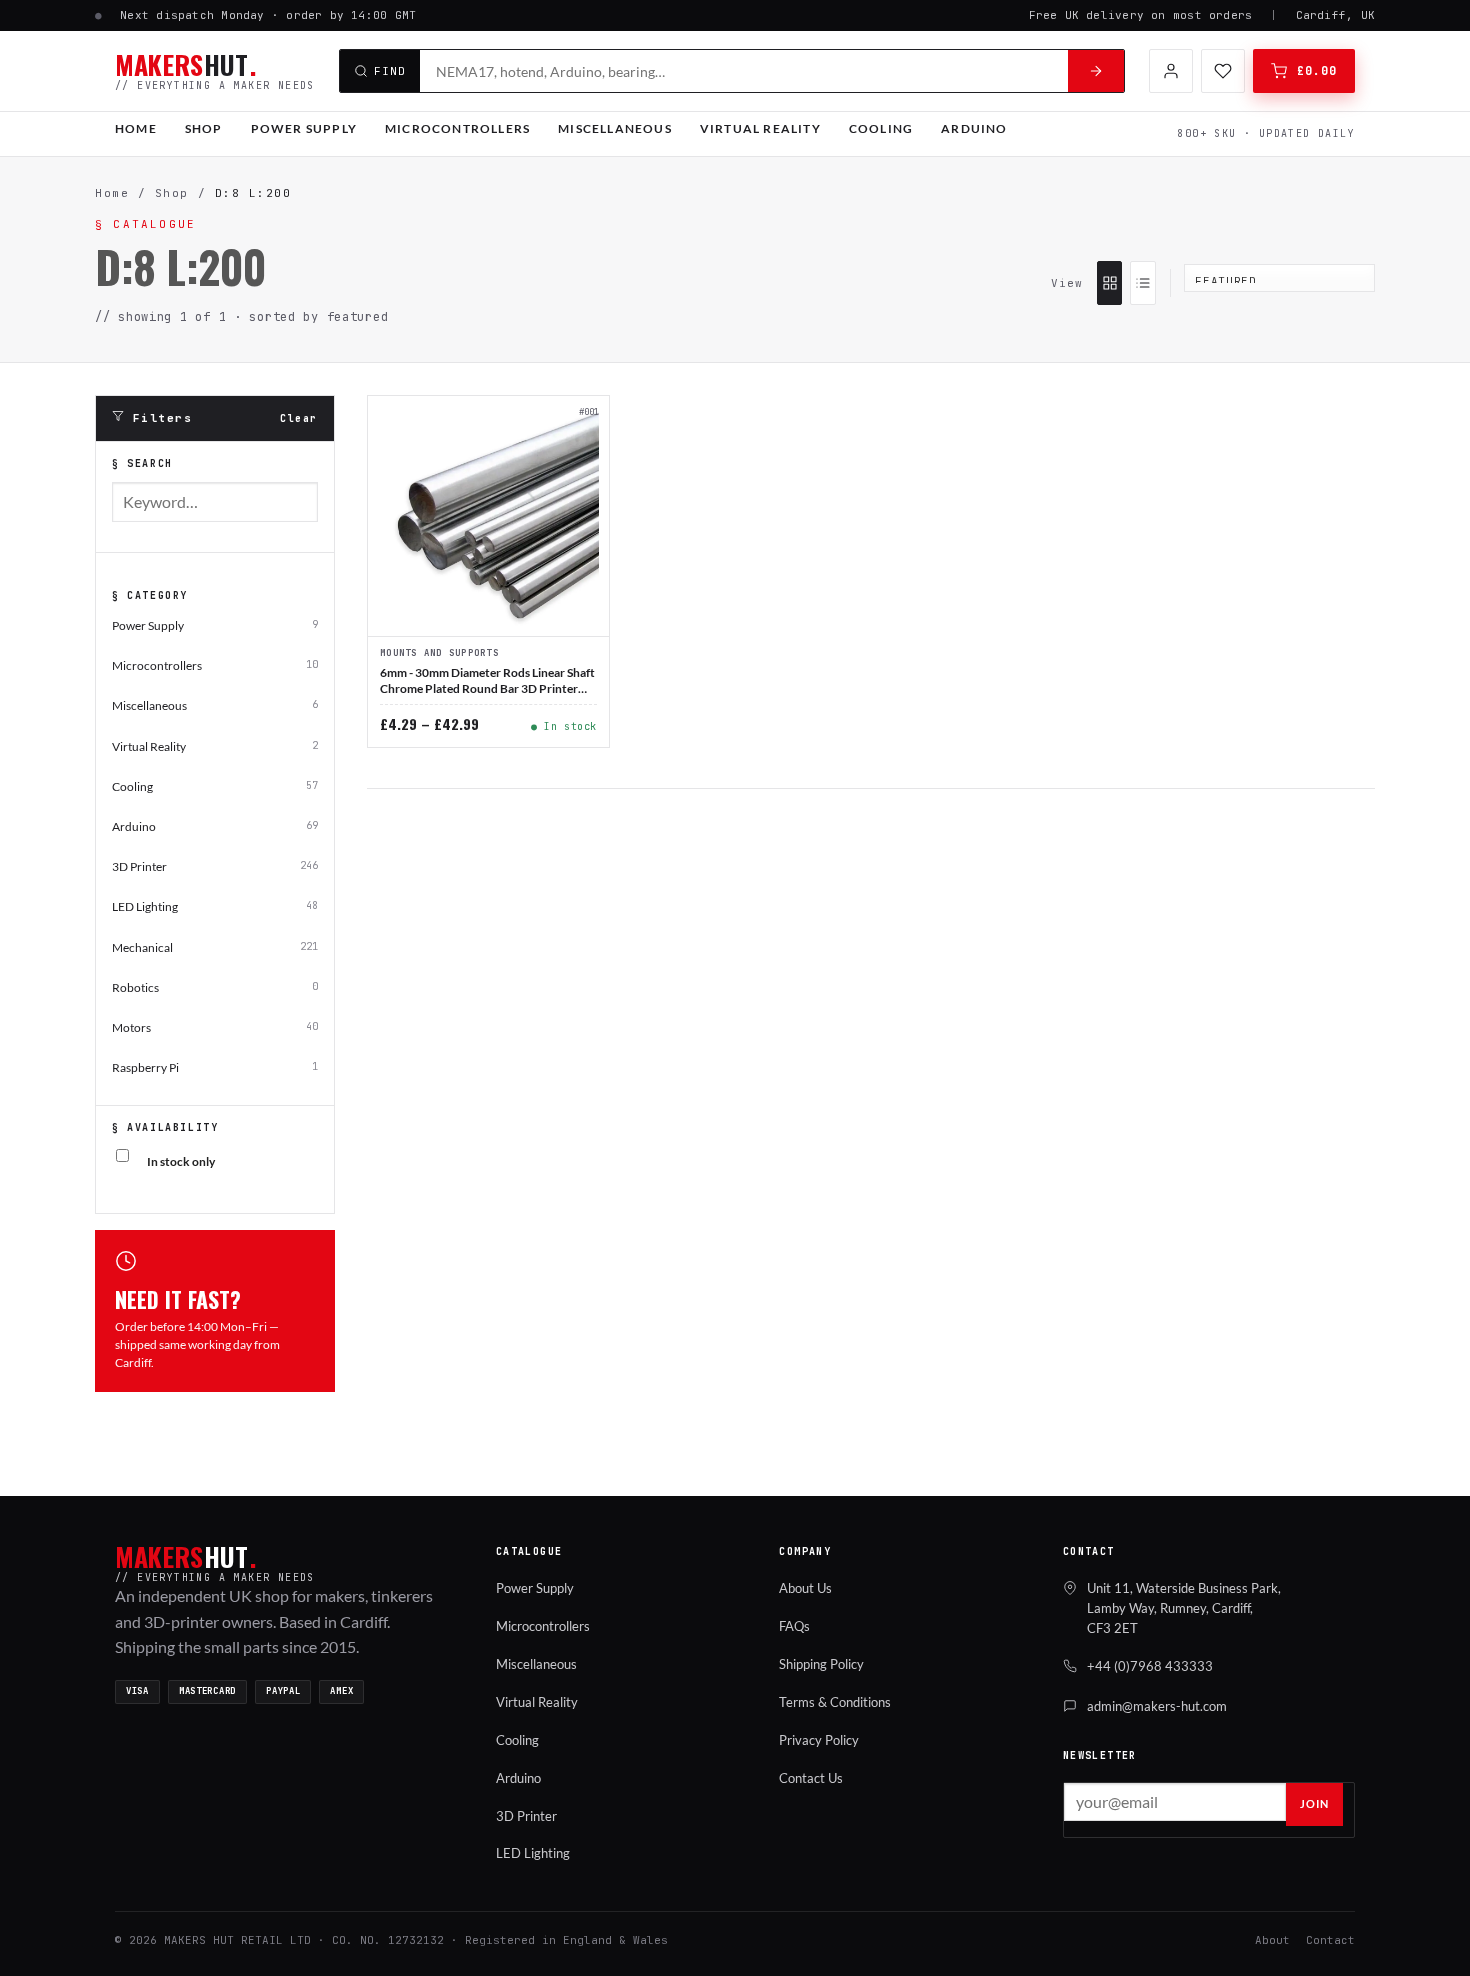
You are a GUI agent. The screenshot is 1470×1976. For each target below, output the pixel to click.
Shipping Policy (821, 1664)
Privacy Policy (819, 1740)
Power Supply (304, 128)
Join (1314, 1803)
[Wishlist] (1223, 71)
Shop (204, 128)
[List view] (1142, 283)
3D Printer (526, 1816)
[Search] (1096, 71)
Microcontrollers (457, 128)
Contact (1330, 1940)
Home (136, 128)
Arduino (974, 128)
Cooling (881, 128)
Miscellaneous (615, 128)
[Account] (1171, 71)
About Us (805, 1588)
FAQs (794, 1626)
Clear (299, 418)
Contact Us (811, 1778)
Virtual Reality (760, 128)
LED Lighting (533, 1853)
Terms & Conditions (835, 1702)
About (1272, 1940)
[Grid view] (1109, 283)
